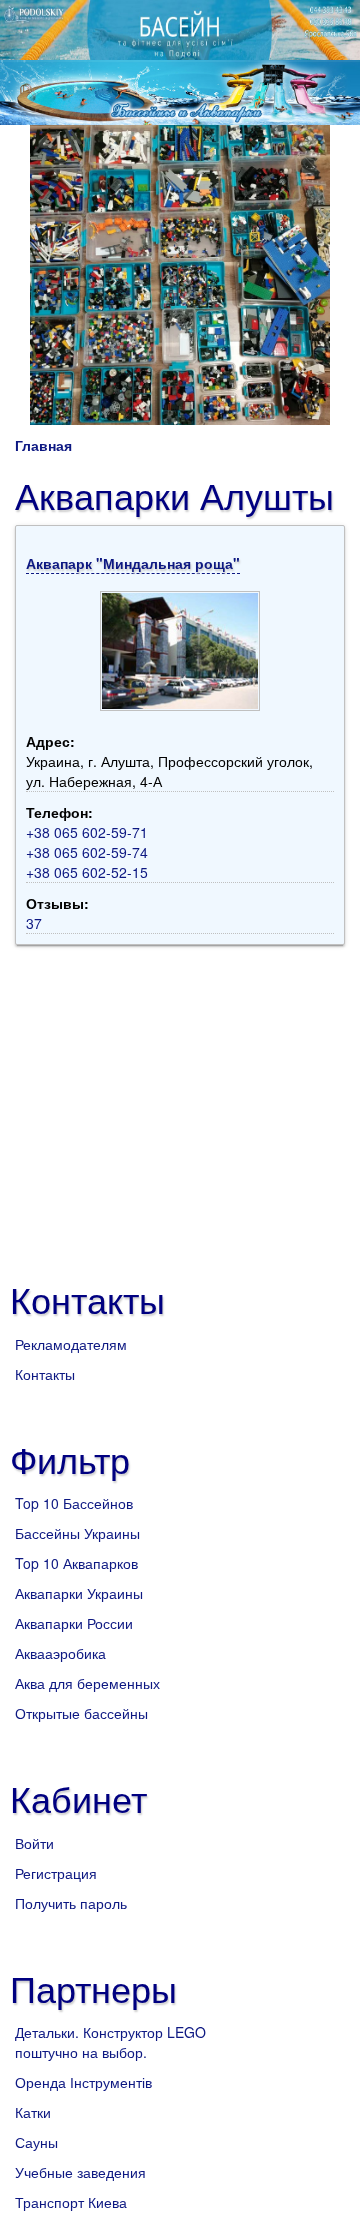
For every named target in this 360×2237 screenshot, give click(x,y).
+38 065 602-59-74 (87, 852)
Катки (33, 2112)
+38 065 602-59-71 (87, 832)
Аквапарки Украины (79, 1593)
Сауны (36, 2142)
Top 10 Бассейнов (74, 1503)
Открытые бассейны (81, 1713)
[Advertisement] (183, 1105)
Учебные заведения (80, 2172)
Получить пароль (71, 1903)
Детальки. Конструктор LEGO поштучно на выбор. (110, 2042)
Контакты (45, 1374)
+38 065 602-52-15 (87, 872)
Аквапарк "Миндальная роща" (133, 563)
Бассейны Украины (77, 1533)
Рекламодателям (71, 1344)
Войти (34, 1843)
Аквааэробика (60, 1653)
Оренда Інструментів (83, 2082)
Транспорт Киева (71, 2202)
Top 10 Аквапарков (76, 1563)
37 (34, 923)
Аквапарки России (74, 1623)
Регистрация (56, 1873)
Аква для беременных (87, 1683)
